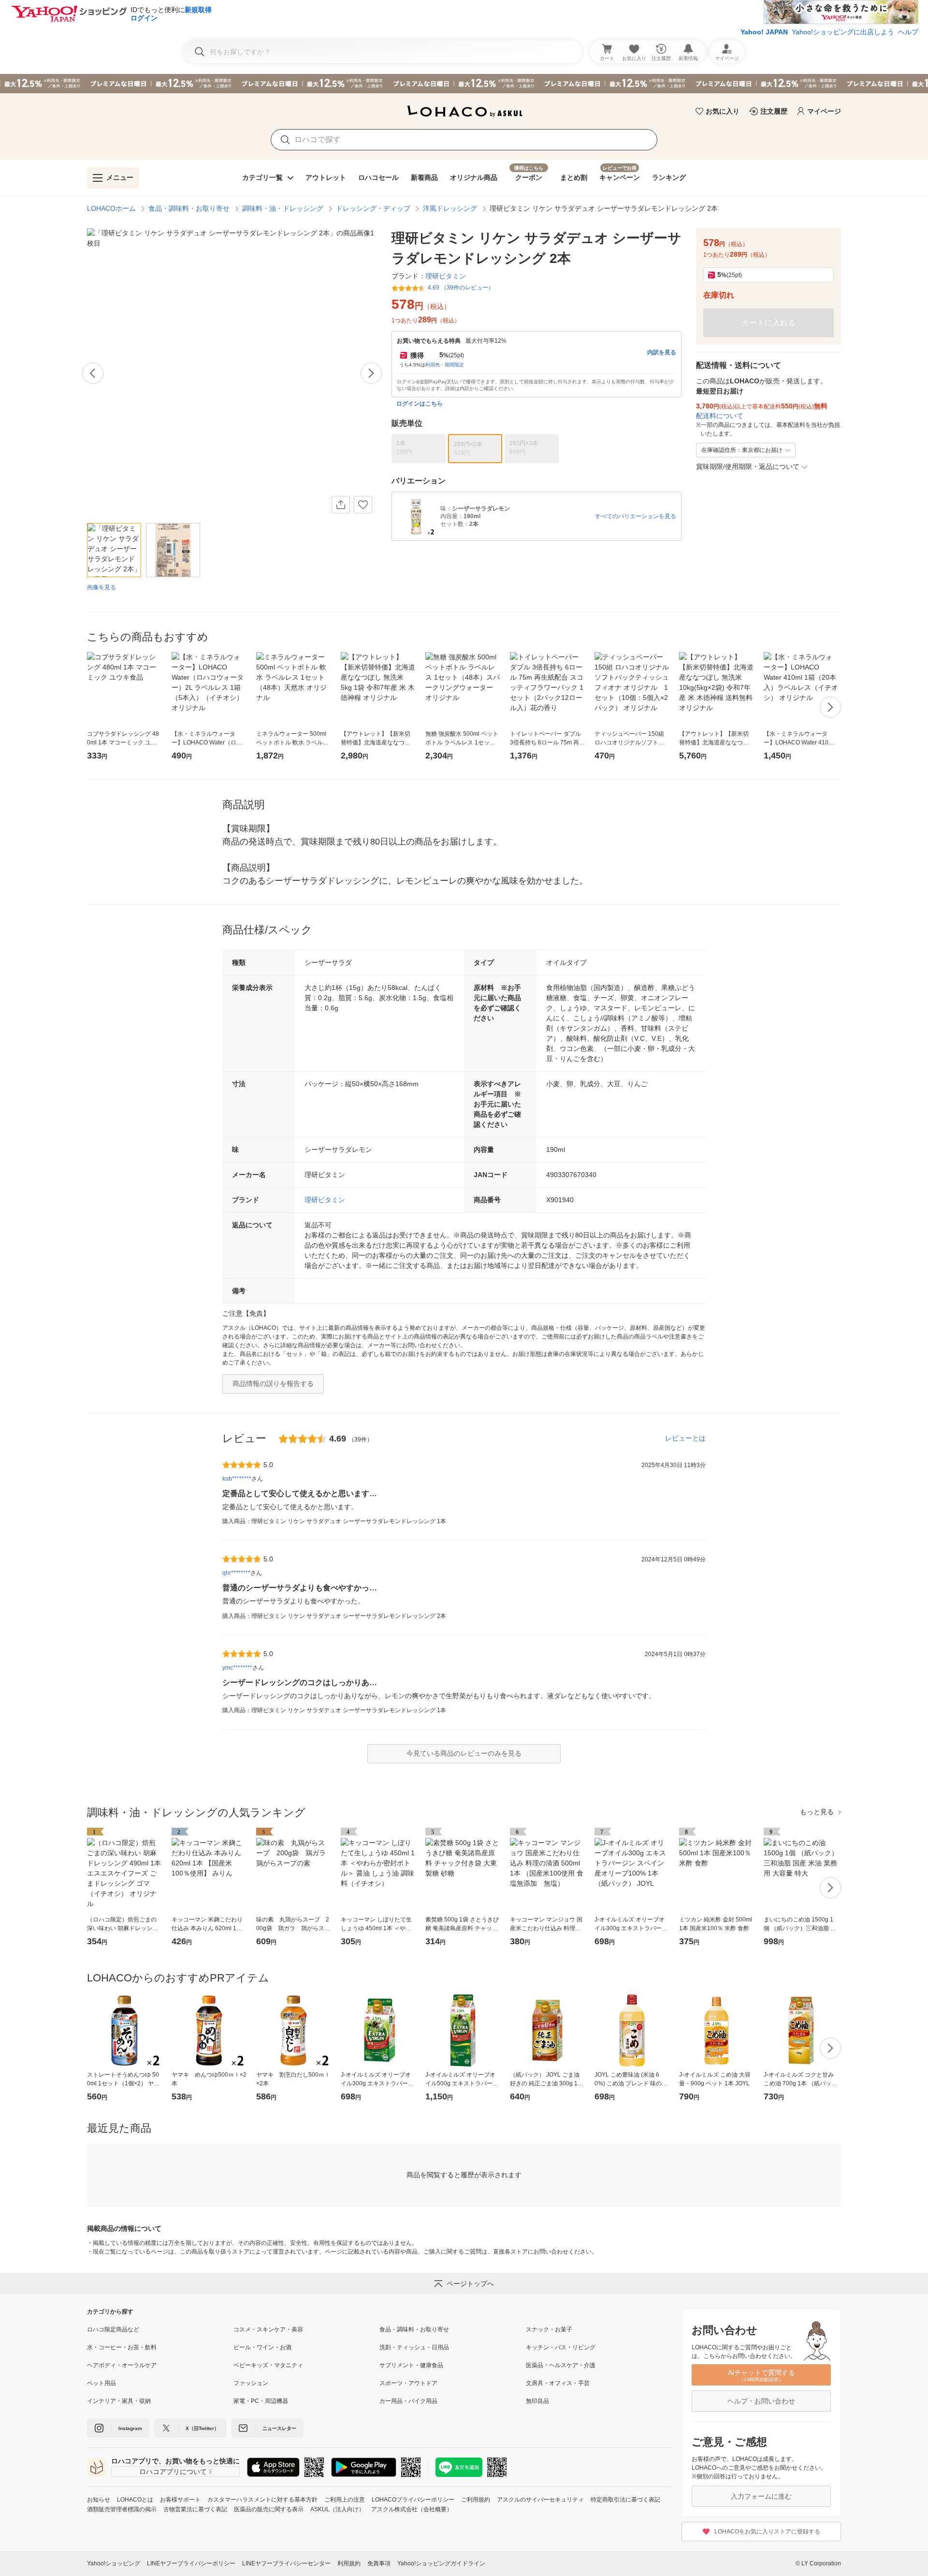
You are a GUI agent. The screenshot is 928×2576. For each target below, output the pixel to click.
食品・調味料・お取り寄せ (189, 208)
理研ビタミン (325, 1200)
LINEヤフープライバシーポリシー (191, 2563)
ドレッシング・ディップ (373, 208)
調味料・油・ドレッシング (283, 208)
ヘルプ (908, 32)
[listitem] (160, 2329)
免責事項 (379, 2563)
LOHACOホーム (111, 208)
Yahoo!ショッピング (114, 2563)
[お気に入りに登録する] (363, 505)
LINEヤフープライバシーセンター (286, 2563)
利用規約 (349, 2563)
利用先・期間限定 (445, 365)
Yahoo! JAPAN (764, 32)
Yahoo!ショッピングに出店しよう (843, 32)
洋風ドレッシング (450, 208)
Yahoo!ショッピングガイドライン (441, 2563)
